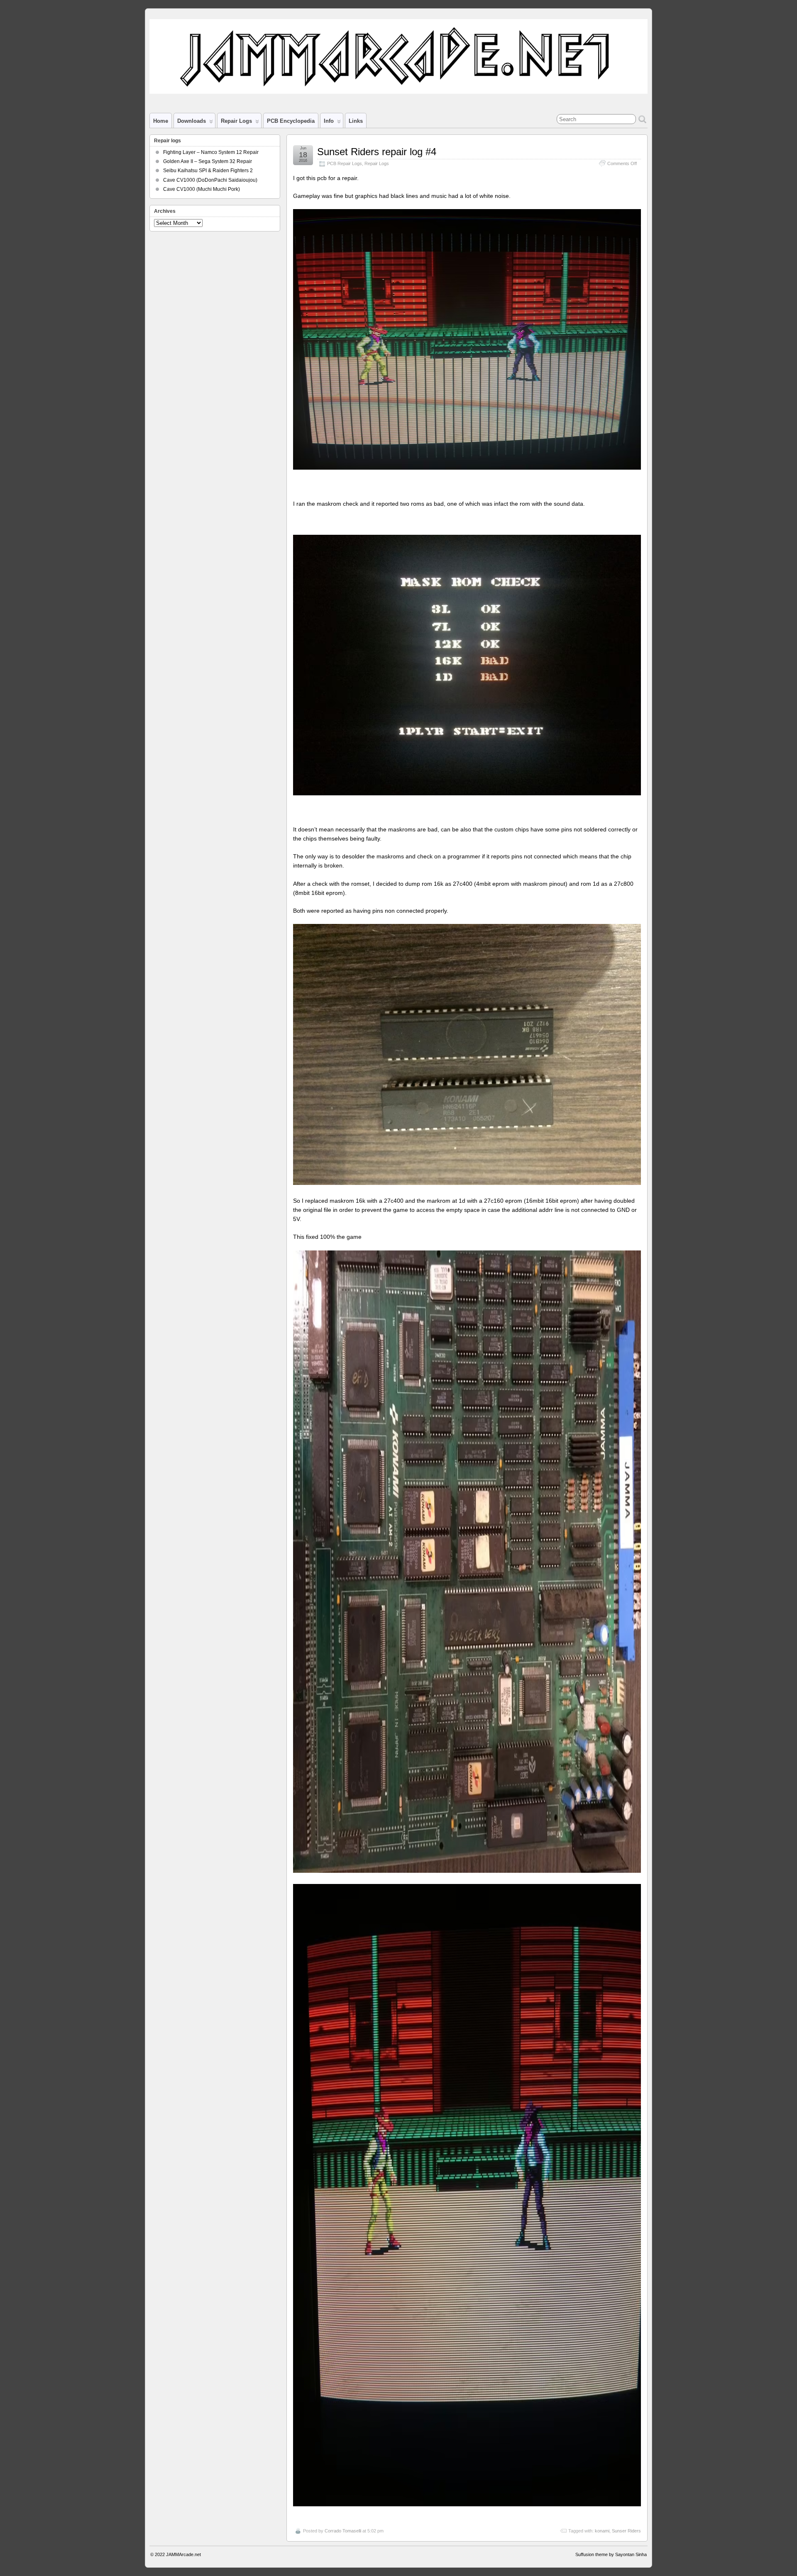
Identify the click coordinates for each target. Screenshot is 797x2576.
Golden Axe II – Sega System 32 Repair (208, 161)
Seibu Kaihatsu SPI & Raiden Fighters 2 (208, 171)
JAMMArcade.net (183, 2554)
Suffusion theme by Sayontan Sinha (611, 2554)
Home (161, 121)
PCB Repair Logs (345, 163)
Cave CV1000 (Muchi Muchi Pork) (202, 189)
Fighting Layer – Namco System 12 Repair (211, 152)
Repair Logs (377, 163)
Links (356, 121)
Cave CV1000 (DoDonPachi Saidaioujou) (210, 180)
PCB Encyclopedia (291, 121)
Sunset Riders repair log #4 (377, 152)
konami (602, 2531)
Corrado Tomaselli (343, 2531)
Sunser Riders (626, 2531)
